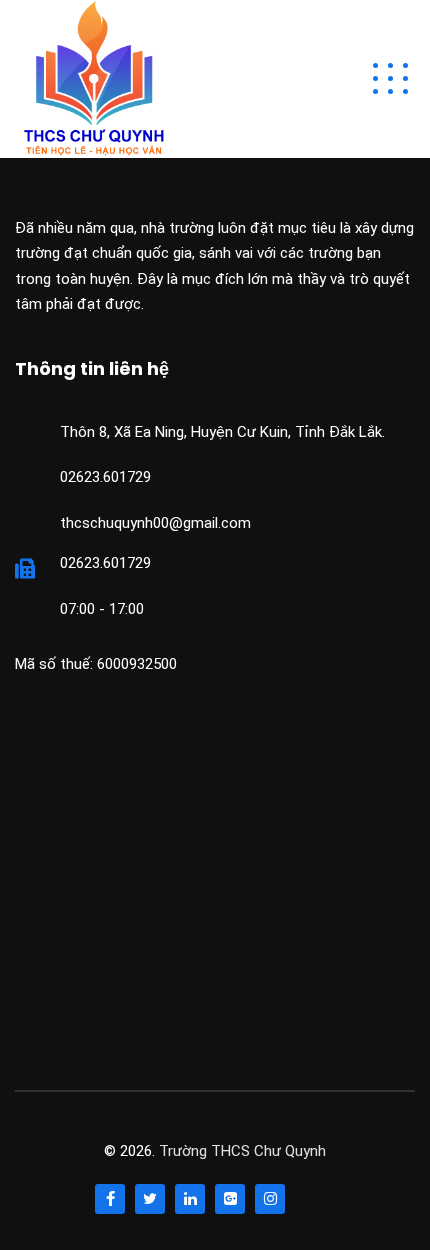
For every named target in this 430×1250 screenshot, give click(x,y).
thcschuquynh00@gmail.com (155, 523)
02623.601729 (105, 477)
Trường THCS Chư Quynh (242, 1151)
